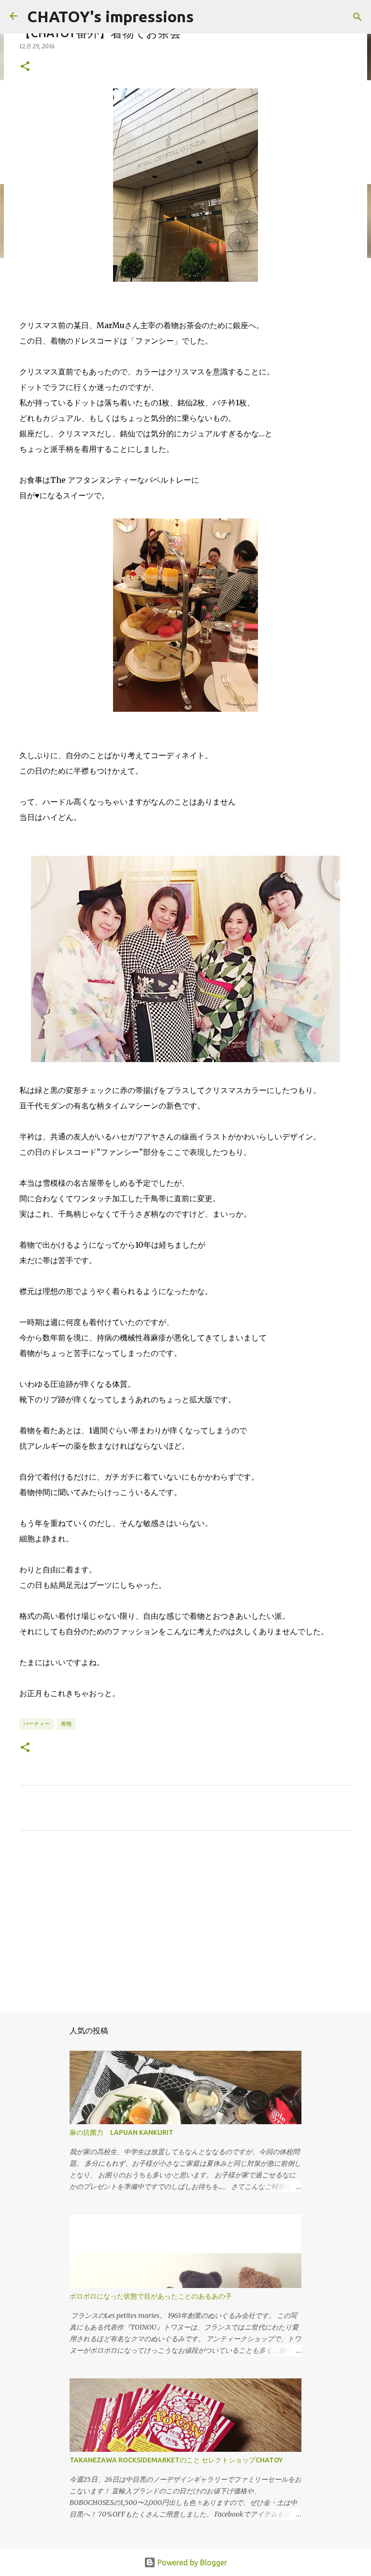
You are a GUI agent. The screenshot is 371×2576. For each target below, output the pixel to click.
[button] (25, 67)
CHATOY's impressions (110, 16)
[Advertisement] (185, 1928)
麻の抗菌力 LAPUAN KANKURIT (121, 2132)
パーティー (36, 1724)
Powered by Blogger (191, 2562)
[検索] (357, 17)
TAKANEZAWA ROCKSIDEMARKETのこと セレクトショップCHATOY (176, 2460)
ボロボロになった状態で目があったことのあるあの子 (151, 2296)
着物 (66, 1724)
